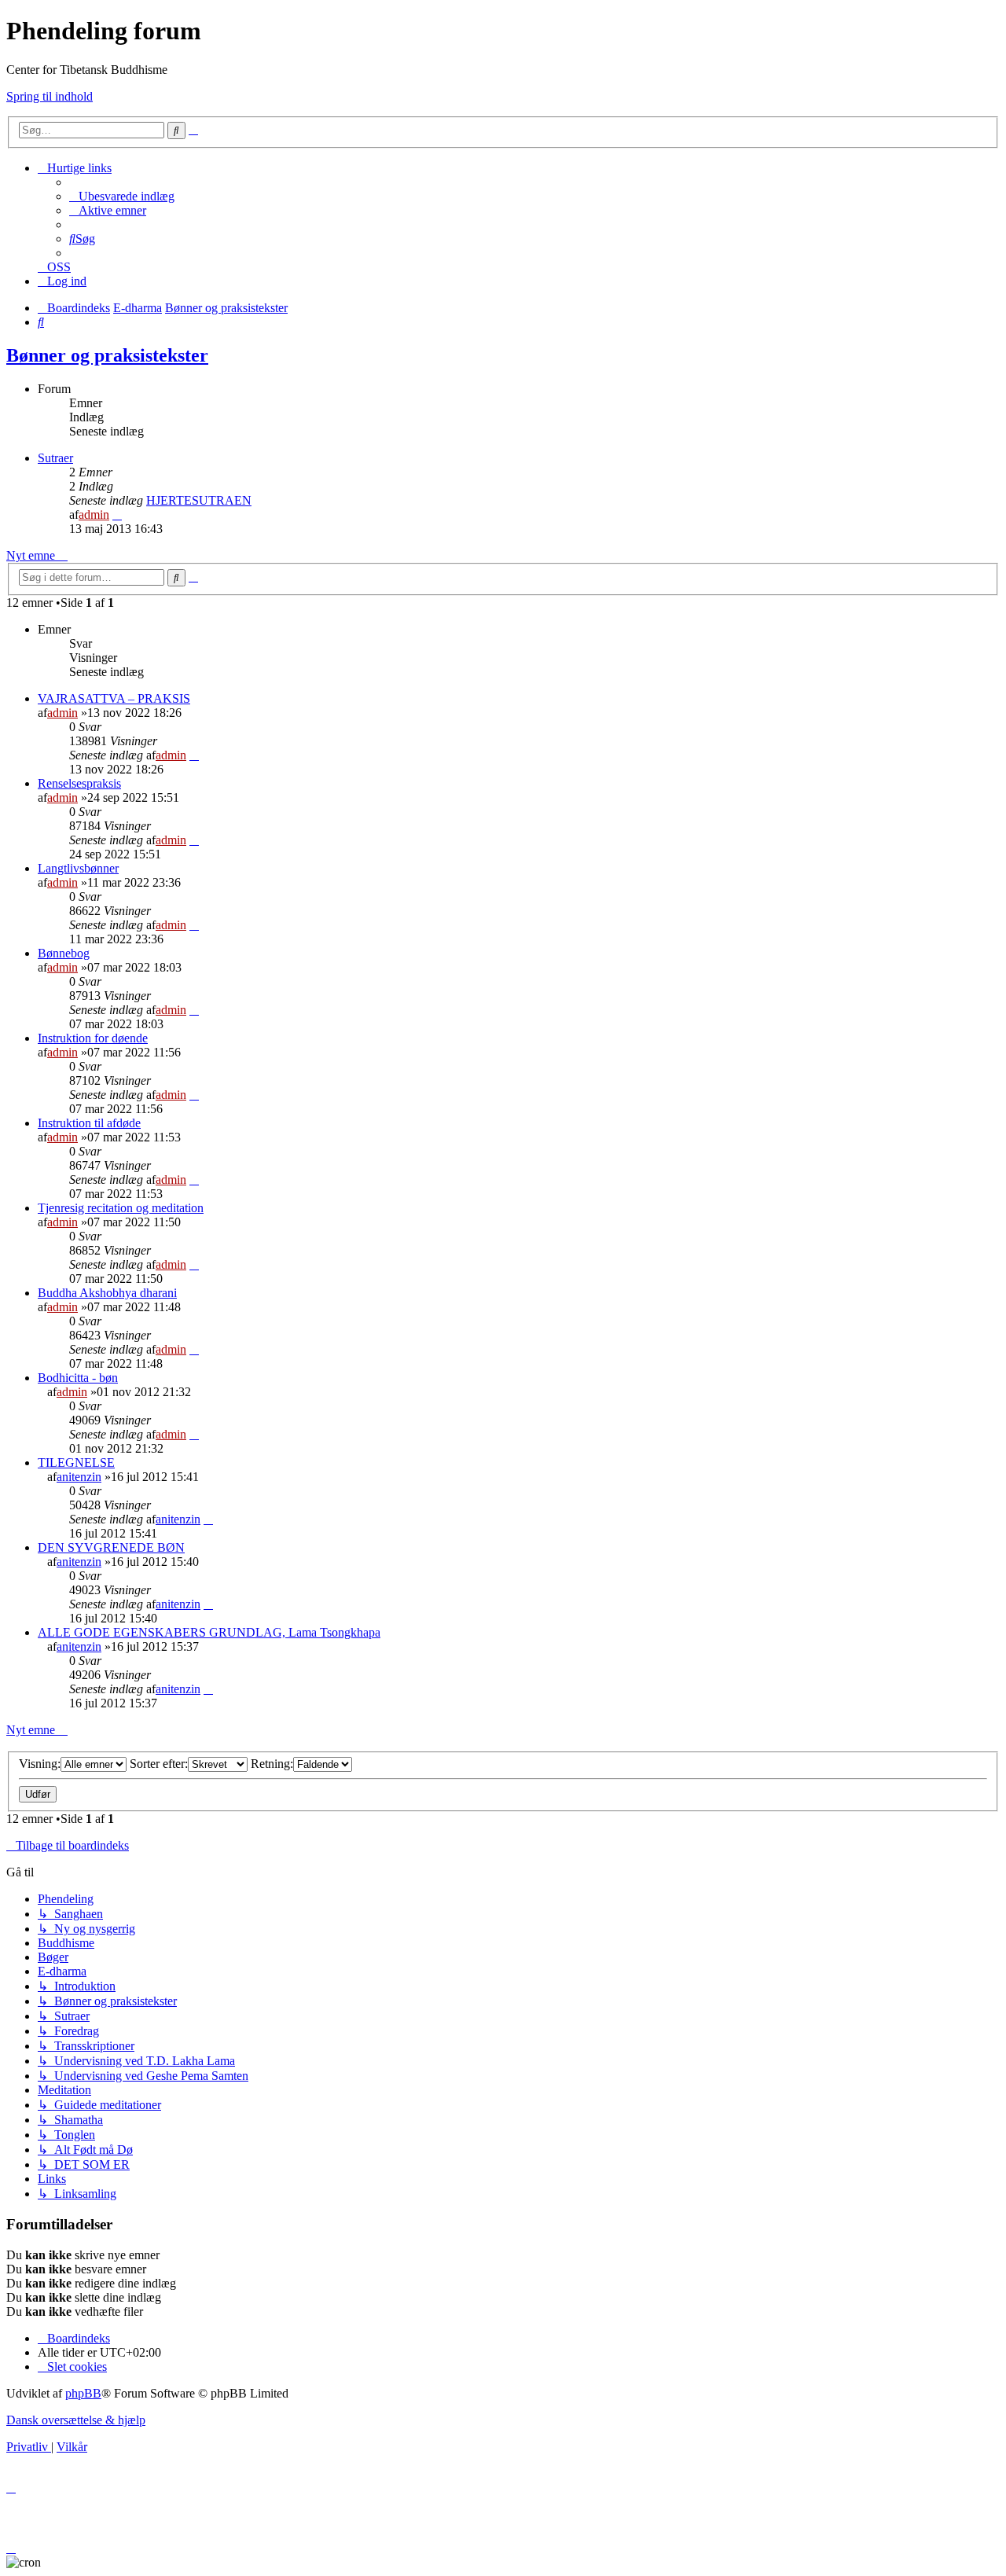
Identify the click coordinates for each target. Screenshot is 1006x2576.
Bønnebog (64, 953)
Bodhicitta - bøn (78, 1378)
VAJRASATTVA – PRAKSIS (114, 698)
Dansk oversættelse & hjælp (76, 2420)
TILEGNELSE (76, 1463)
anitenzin (79, 1477)
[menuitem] (122, 196)
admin (94, 514)
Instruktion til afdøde (89, 1123)
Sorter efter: (159, 1764)
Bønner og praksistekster (107, 355)
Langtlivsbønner (78, 868)
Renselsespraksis (79, 783)
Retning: (272, 1764)
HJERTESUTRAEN (199, 500)
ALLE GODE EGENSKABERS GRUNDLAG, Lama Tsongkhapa (209, 1632)
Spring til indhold (50, 96)
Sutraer (55, 458)
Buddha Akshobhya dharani (107, 1293)
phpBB (83, 2393)
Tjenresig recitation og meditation (121, 1208)
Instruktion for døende (93, 1038)
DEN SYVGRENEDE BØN (111, 1547)
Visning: (40, 1764)
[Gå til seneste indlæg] (194, 755)
